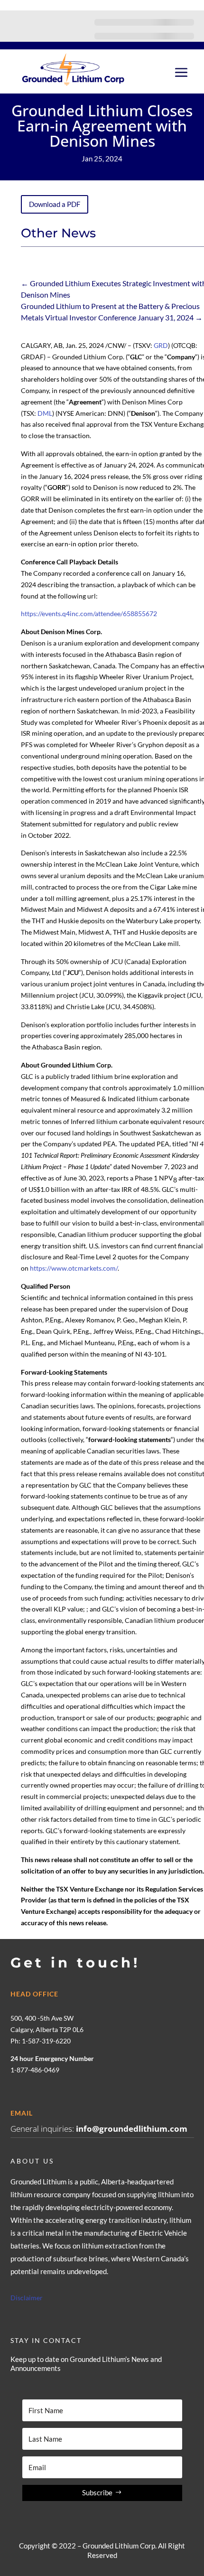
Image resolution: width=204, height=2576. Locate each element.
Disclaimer (27, 2298)
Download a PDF (55, 204)
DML (45, 413)
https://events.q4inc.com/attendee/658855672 (89, 614)
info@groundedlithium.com (132, 2129)
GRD (161, 345)
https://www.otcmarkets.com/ (74, 1268)
